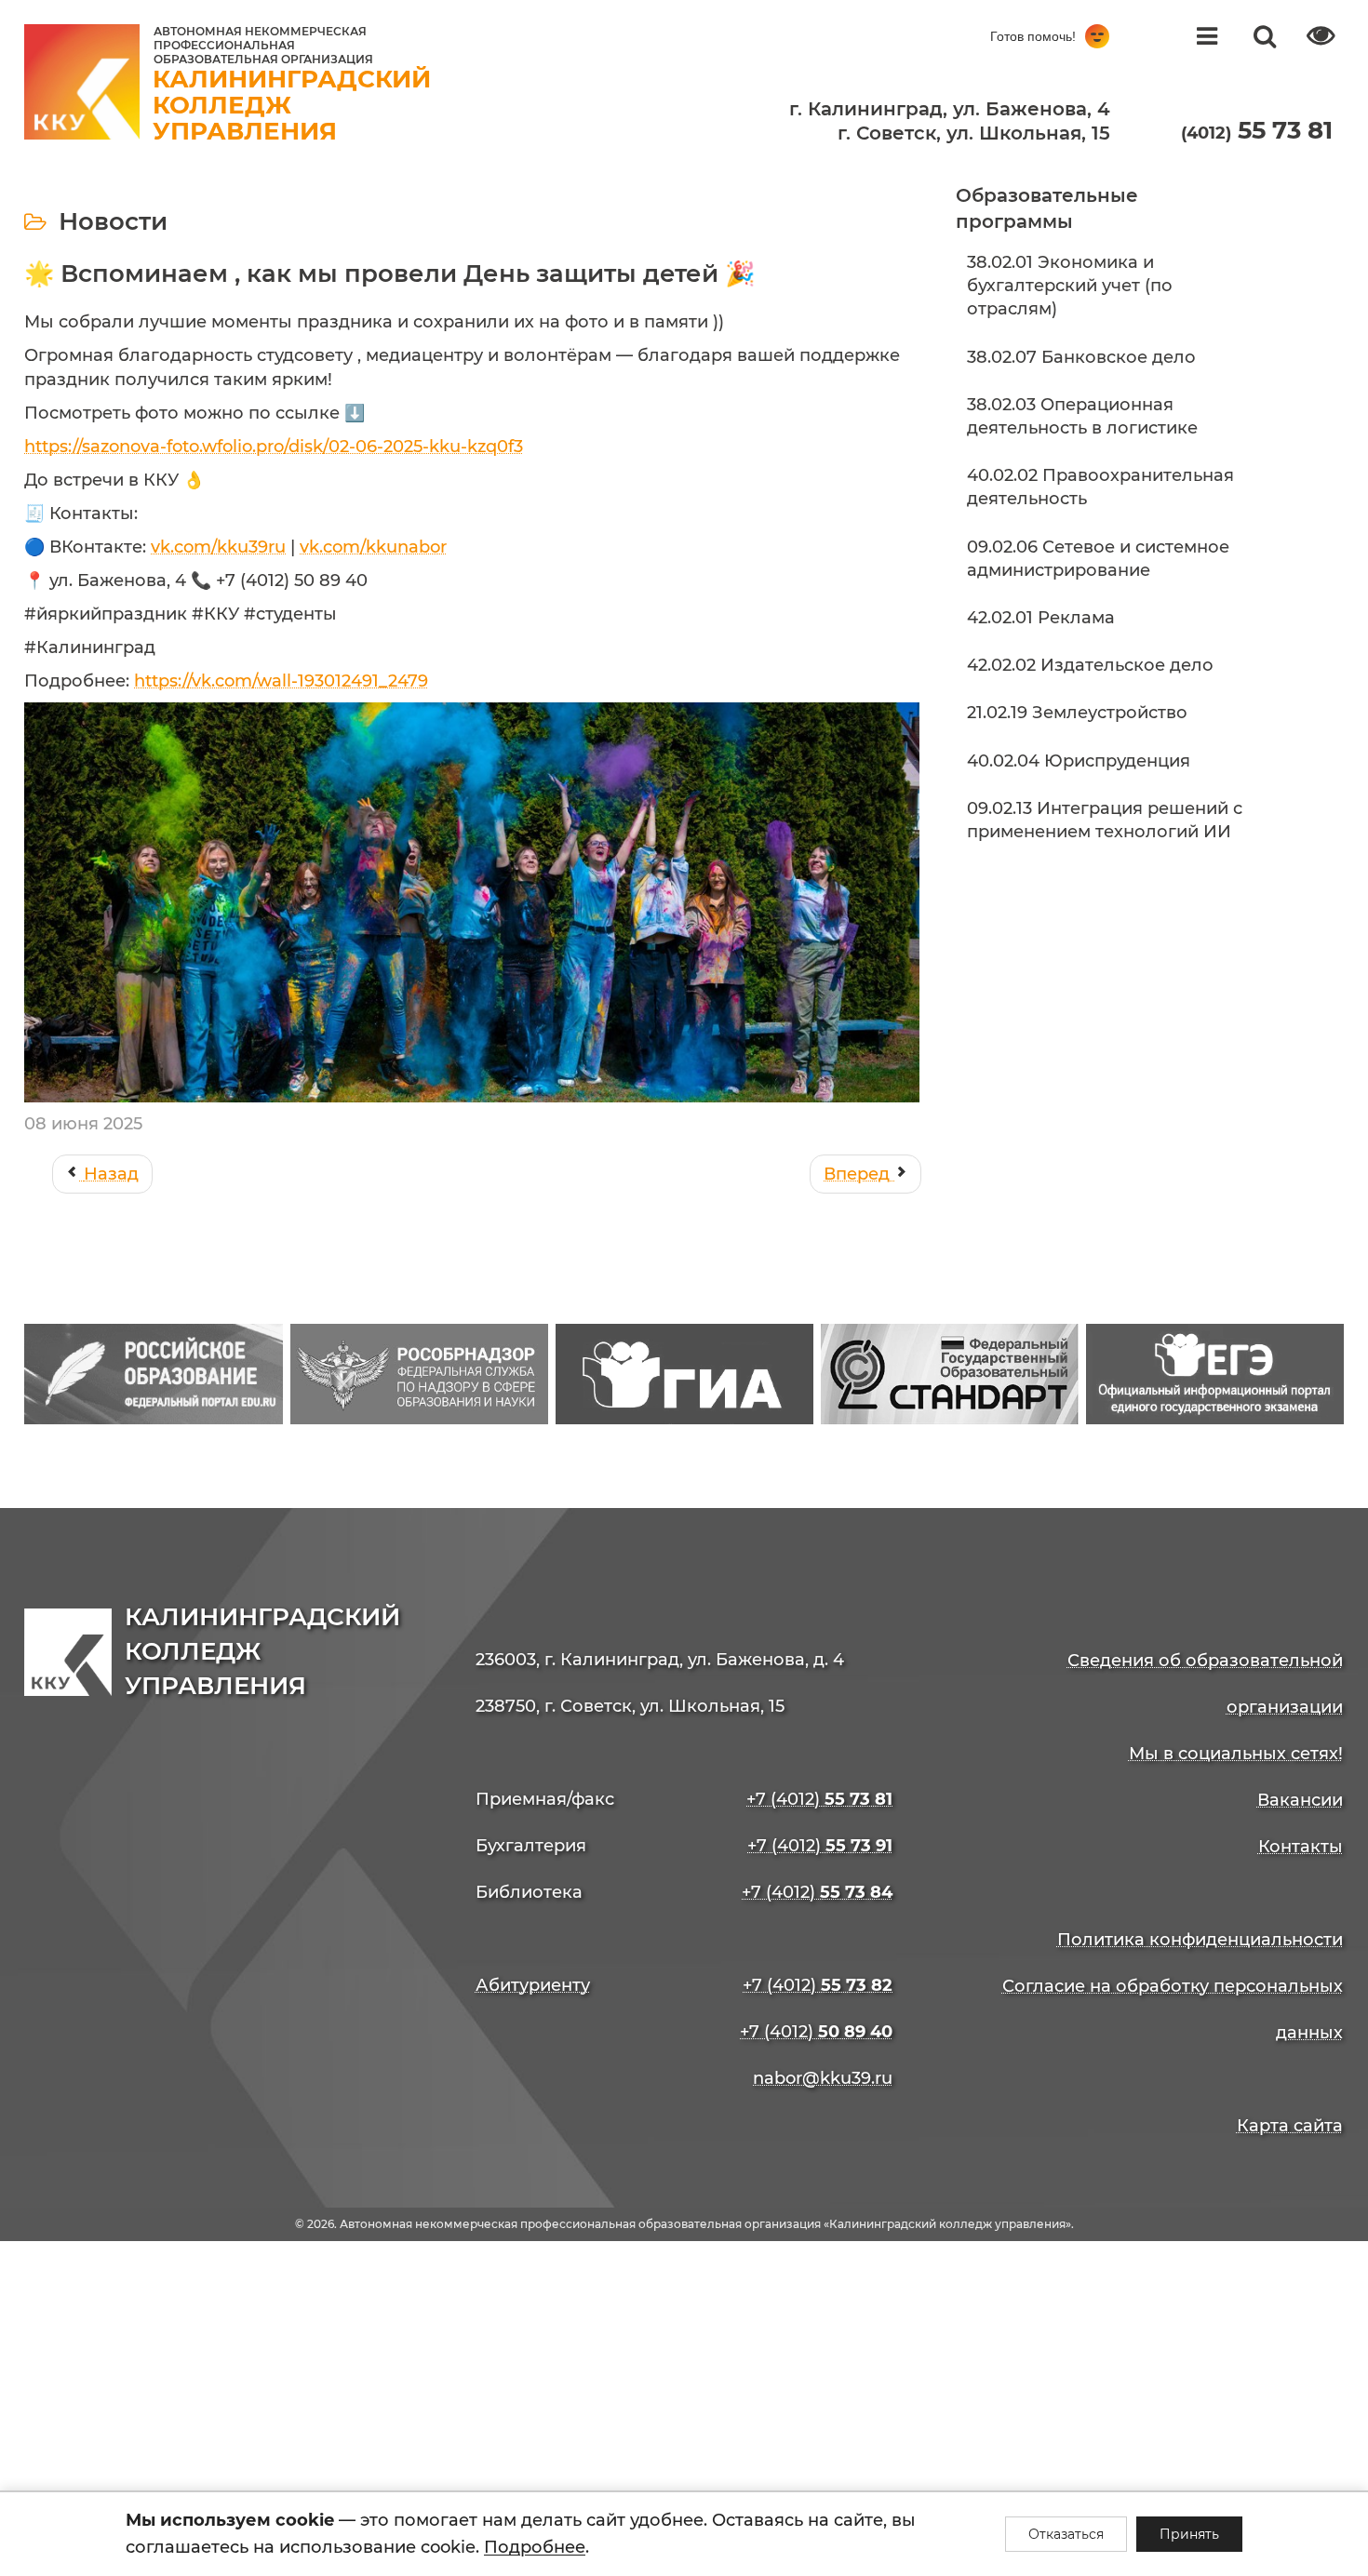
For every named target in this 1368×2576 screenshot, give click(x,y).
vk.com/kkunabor (373, 547)
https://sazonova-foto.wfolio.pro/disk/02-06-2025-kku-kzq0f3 (274, 447)
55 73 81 (1257, 130)
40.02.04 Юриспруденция (1079, 761)
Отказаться (1066, 2534)
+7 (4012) (819, 1799)
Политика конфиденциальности (1200, 1940)
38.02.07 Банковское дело (1081, 357)
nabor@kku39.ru (823, 2078)
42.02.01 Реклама (1041, 618)
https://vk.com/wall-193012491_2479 (281, 681)
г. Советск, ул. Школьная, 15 (974, 133)
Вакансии (1300, 1800)
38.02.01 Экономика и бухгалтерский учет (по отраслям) (1070, 286)
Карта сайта (1290, 2126)
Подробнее (535, 2547)
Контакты (1301, 1847)
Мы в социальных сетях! (1236, 1754)
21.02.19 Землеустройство (1077, 713)
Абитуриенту (533, 1985)
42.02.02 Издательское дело (1090, 665)
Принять (1189, 2534)
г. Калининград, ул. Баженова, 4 (950, 109)
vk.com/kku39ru (218, 547)
